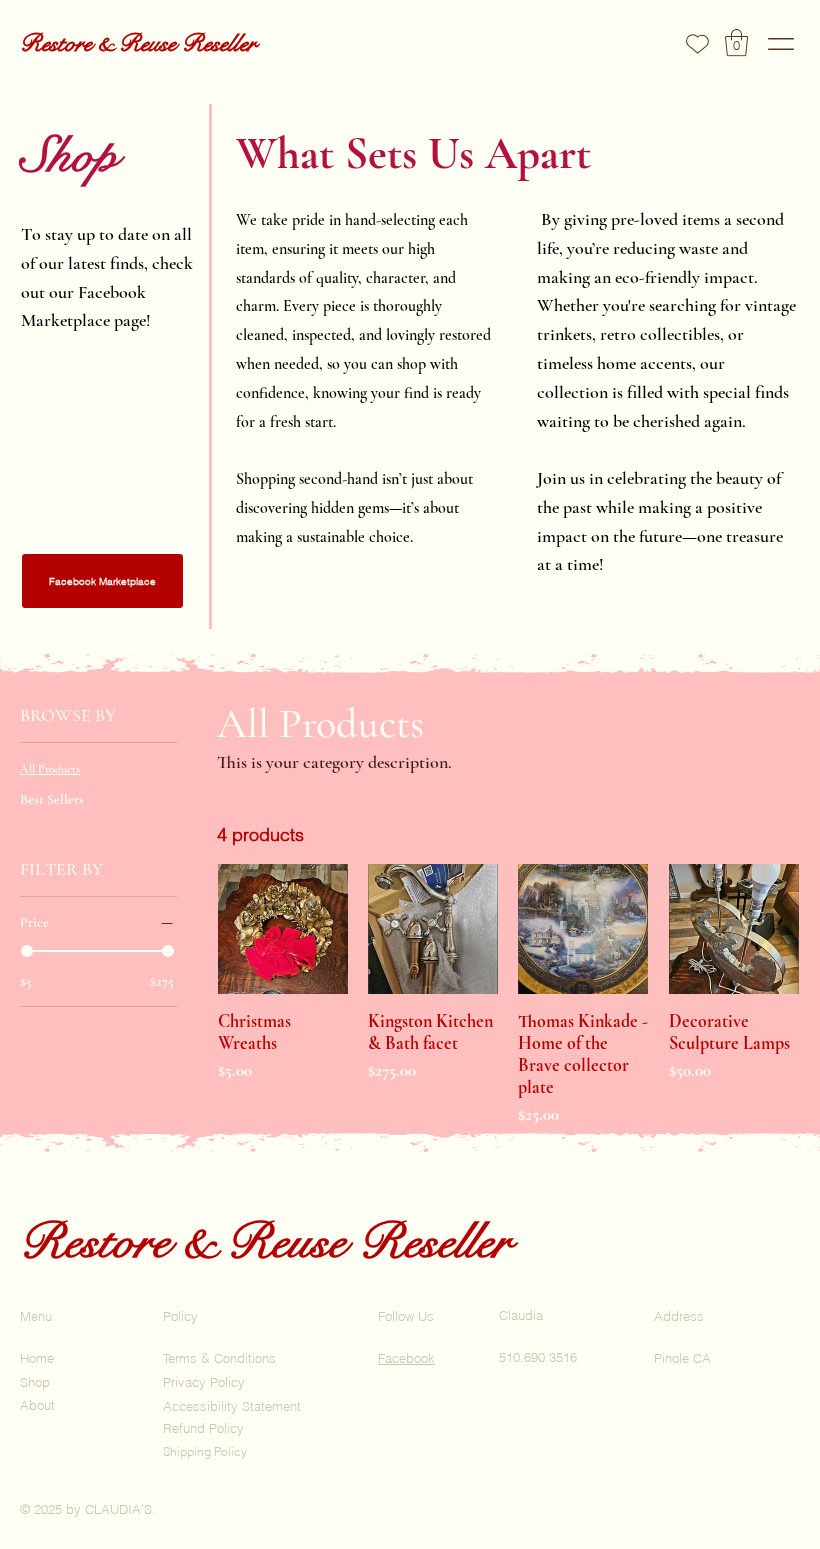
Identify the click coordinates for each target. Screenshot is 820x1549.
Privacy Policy (204, 1382)
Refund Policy (203, 1428)
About (37, 1405)
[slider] (27, 951)
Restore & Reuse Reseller (138, 43)
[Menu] (781, 44)
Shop (35, 1382)
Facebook (406, 1358)
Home (37, 1358)
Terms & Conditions (219, 1358)
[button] (736, 42)
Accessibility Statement (232, 1406)
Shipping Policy (205, 1451)
